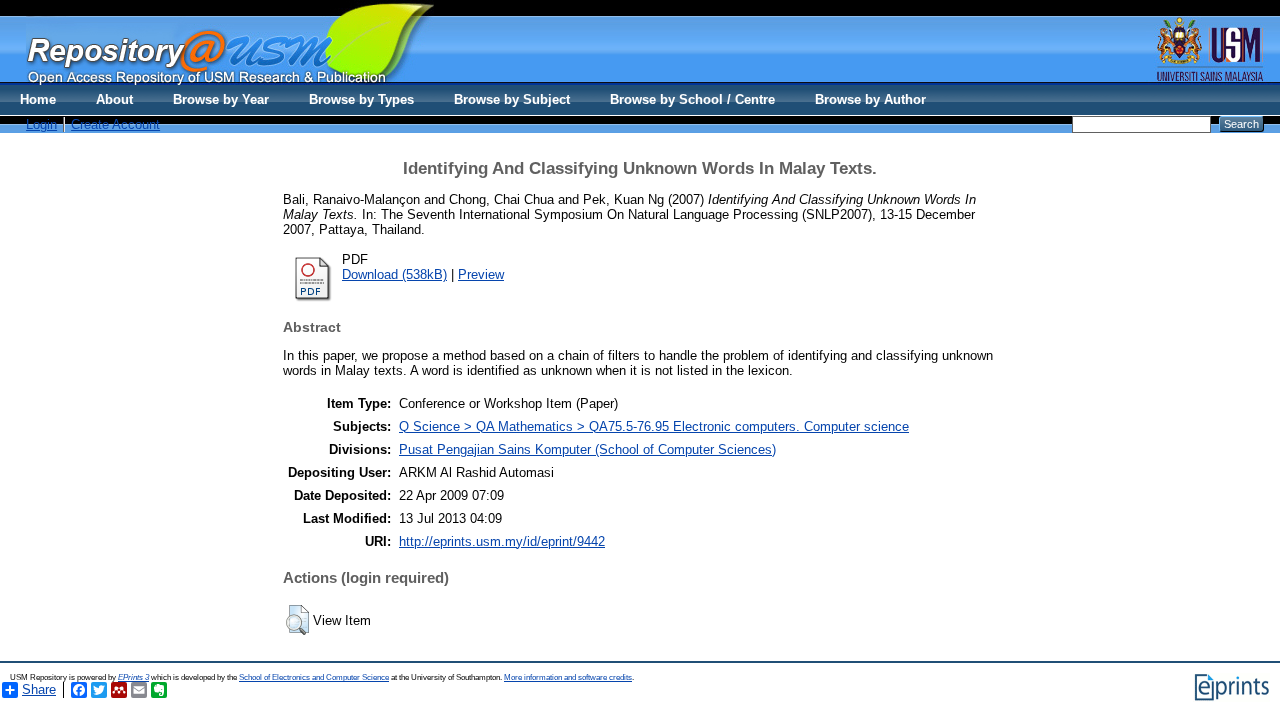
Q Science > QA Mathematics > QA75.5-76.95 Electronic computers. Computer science (654, 426)
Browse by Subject (512, 99)
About (114, 99)
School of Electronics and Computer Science (314, 677)
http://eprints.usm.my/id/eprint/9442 (502, 541)
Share (39, 689)
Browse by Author (870, 99)
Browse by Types (361, 99)
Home (38, 99)
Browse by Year (221, 99)
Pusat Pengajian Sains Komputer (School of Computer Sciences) (587, 449)
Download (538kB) (394, 274)
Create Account (115, 124)
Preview (481, 274)
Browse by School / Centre (692, 99)
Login (41, 124)
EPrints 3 (133, 677)
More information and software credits (568, 677)
